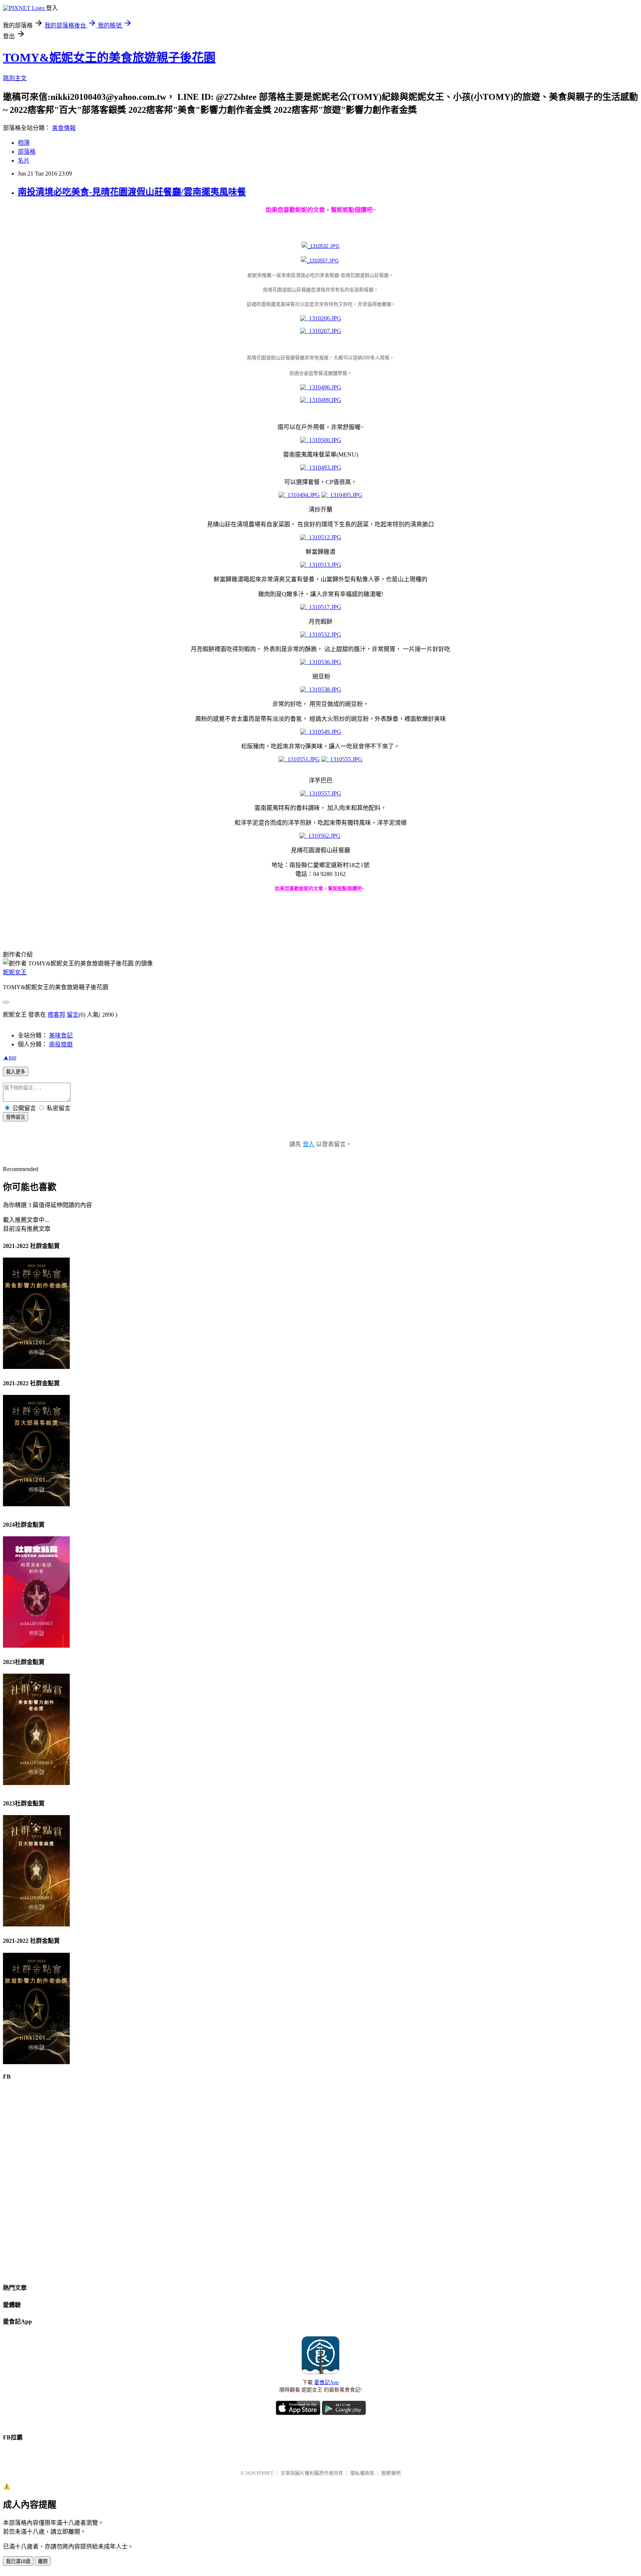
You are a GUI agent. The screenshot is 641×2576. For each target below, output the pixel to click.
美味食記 (61, 1035)
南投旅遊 (61, 1044)
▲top (10, 1057)
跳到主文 (15, 78)
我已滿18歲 (18, 2561)
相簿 (24, 143)
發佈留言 (16, 1117)
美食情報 (64, 128)
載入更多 (16, 1072)
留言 (73, 1015)
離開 (43, 2561)
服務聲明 (391, 2473)
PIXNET (265, 2473)
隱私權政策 (362, 2473)
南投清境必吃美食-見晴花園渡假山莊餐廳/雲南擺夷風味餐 (132, 192)
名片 (24, 161)
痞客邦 (56, 1015)
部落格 (27, 152)
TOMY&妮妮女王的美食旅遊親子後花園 (109, 58)
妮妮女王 (15, 972)
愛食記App (326, 2382)
